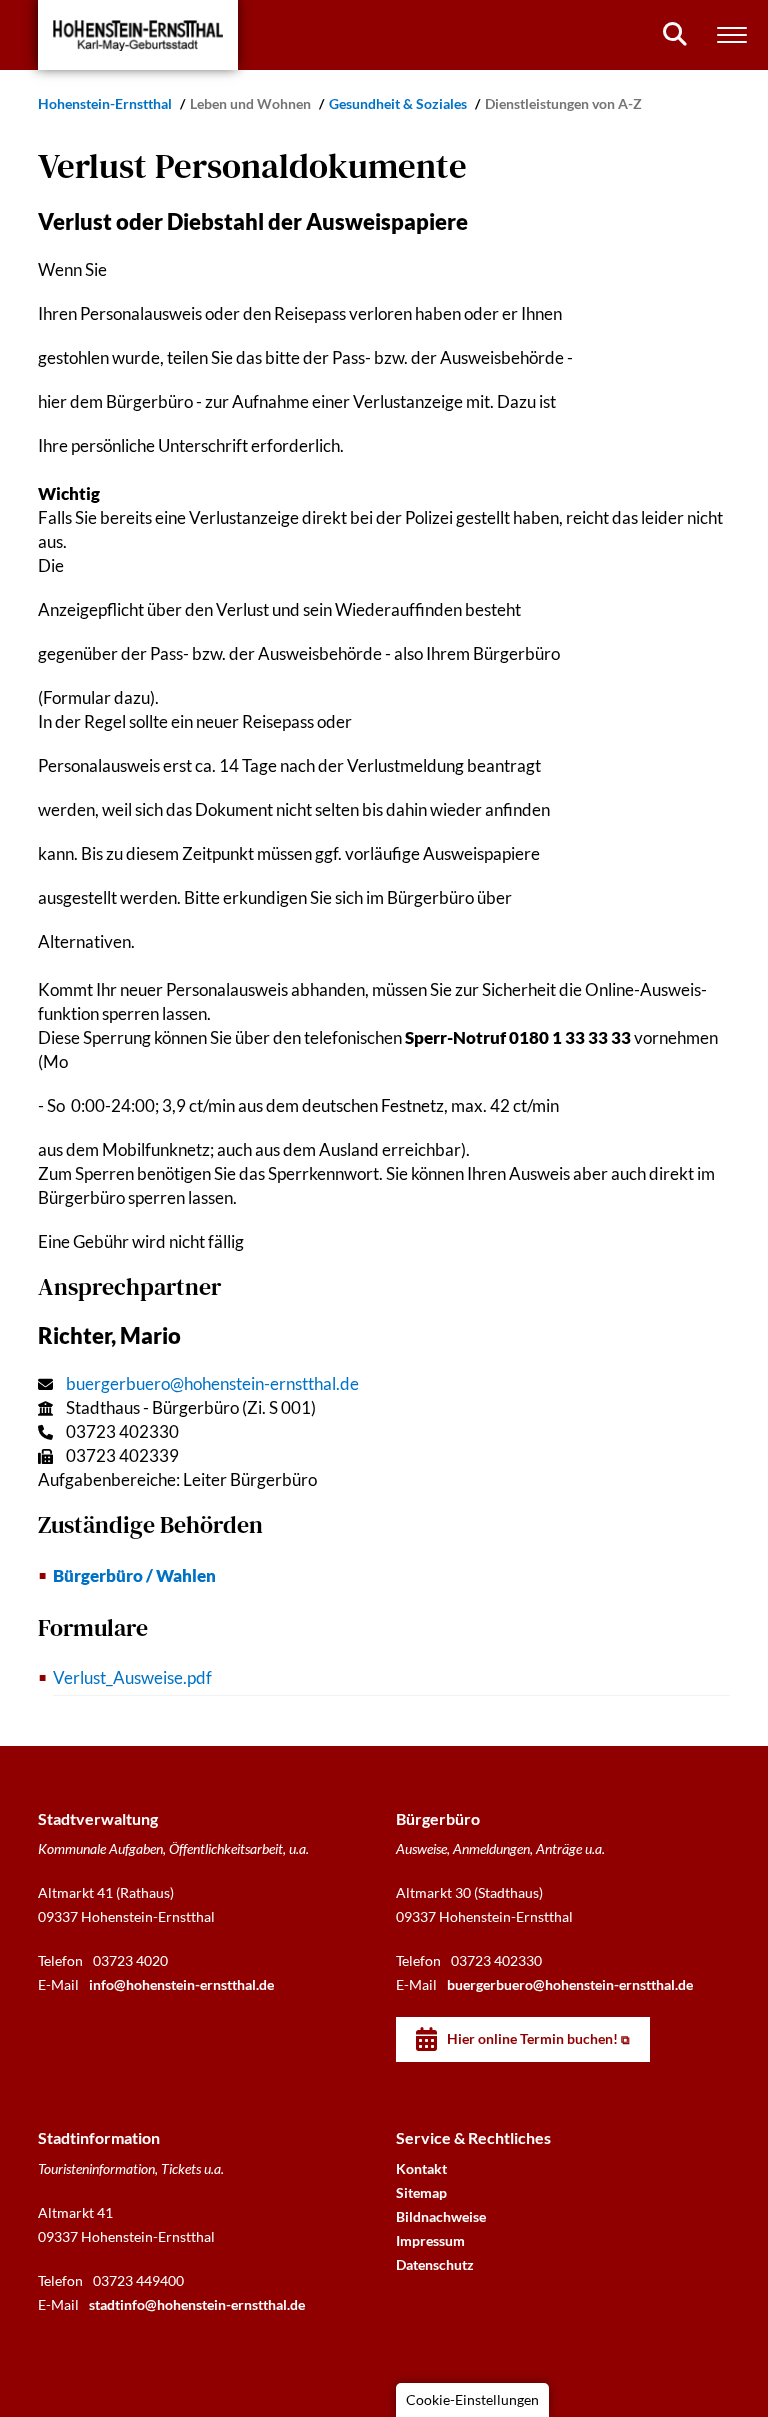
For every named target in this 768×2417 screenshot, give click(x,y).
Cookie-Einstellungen (472, 2399)
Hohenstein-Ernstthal (106, 103)
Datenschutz (435, 2264)
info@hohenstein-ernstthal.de (181, 1984)
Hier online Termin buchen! (532, 2038)
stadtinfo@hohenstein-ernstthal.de (197, 2304)
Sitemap (421, 2192)
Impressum (430, 2240)
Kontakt (421, 2168)
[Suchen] (675, 34)
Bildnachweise (441, 2216)
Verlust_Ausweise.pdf (132, 1677)
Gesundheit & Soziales (399, 103)
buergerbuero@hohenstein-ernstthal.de (212, 1383)
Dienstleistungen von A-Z (563, 103)
